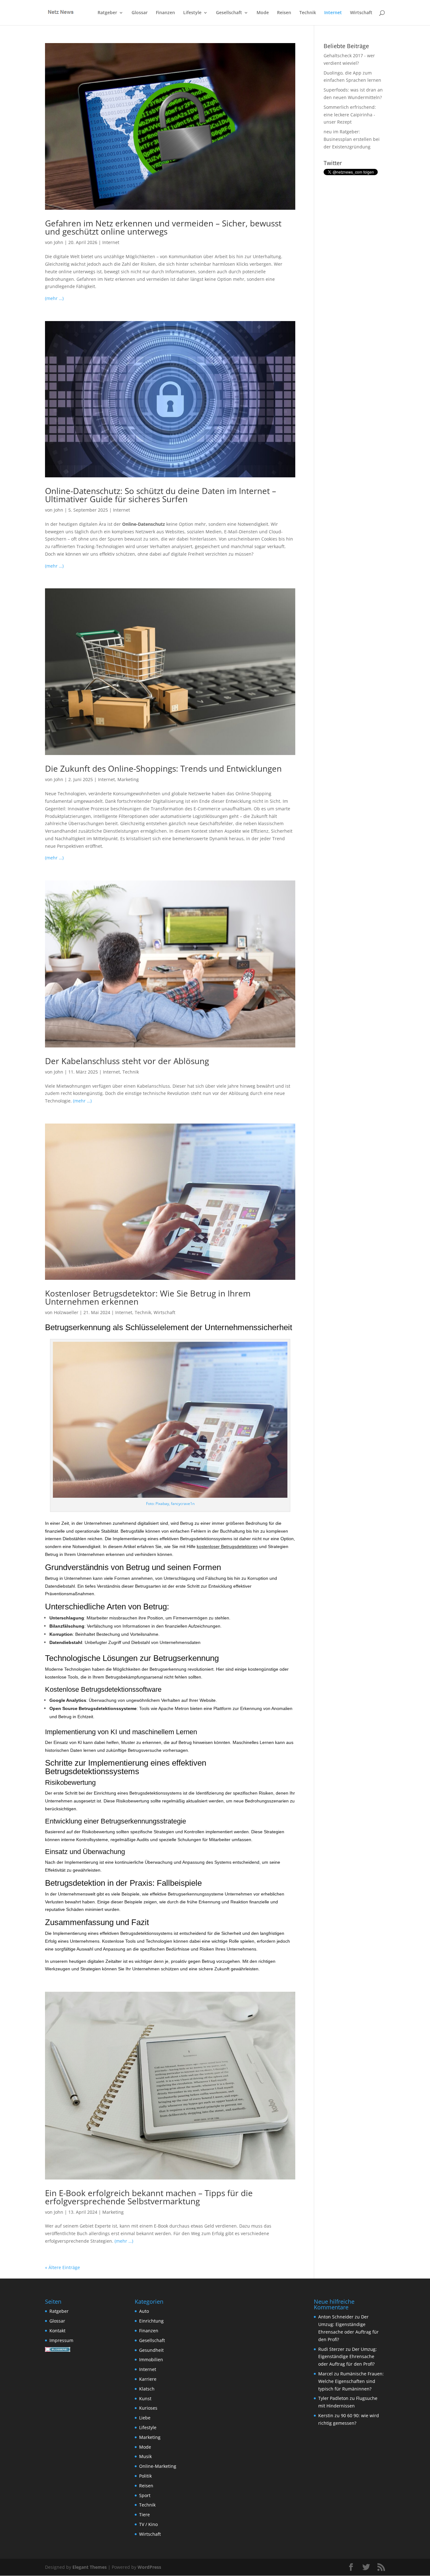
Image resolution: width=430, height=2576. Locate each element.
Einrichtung (151, 2321)
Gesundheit (151, 2350)
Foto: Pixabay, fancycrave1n (170, 1504)
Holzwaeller (66, 1312)
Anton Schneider (336, 2317)
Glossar (140, 13)
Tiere (144, 2515)
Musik (145, 2456)
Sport (145, 2495)
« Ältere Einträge (62, 2267)
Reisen (284, 13)
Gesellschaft (229, 13)
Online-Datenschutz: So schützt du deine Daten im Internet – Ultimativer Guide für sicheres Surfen (161, 495)
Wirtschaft (361, 13)
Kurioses (148, 2408)
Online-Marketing (158, 2466)
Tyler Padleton (333, 2398)
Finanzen (165, 13)
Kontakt (57, 2331)
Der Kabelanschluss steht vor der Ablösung (127, 1061)
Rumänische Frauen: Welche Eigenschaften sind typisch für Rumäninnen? (351, 2381)
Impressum (61, 2340)
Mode (263, 13)
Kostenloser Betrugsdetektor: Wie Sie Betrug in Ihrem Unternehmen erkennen (148, 1297)
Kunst (145, 2398)
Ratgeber (107, 13)
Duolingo (333, 73)
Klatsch (147, 2389)
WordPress (149, 2567)
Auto (144, 2311)
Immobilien (151, 2359)
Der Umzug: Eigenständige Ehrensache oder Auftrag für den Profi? (348, 2357)
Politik (145, 2476)
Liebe (145, 2418)
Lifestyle (192, 13)
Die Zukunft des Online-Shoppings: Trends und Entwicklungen (163, 769)
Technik (308, 13)
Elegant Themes (90, 2567)
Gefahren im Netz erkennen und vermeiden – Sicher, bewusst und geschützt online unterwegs (163, 227)
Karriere (148, 2379)
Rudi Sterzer (331, 2349)
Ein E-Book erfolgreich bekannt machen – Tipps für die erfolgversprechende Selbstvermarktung (149, 2197)
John (59, 242)
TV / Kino (148, 2524)
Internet (333, 13)
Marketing (128, 779)
